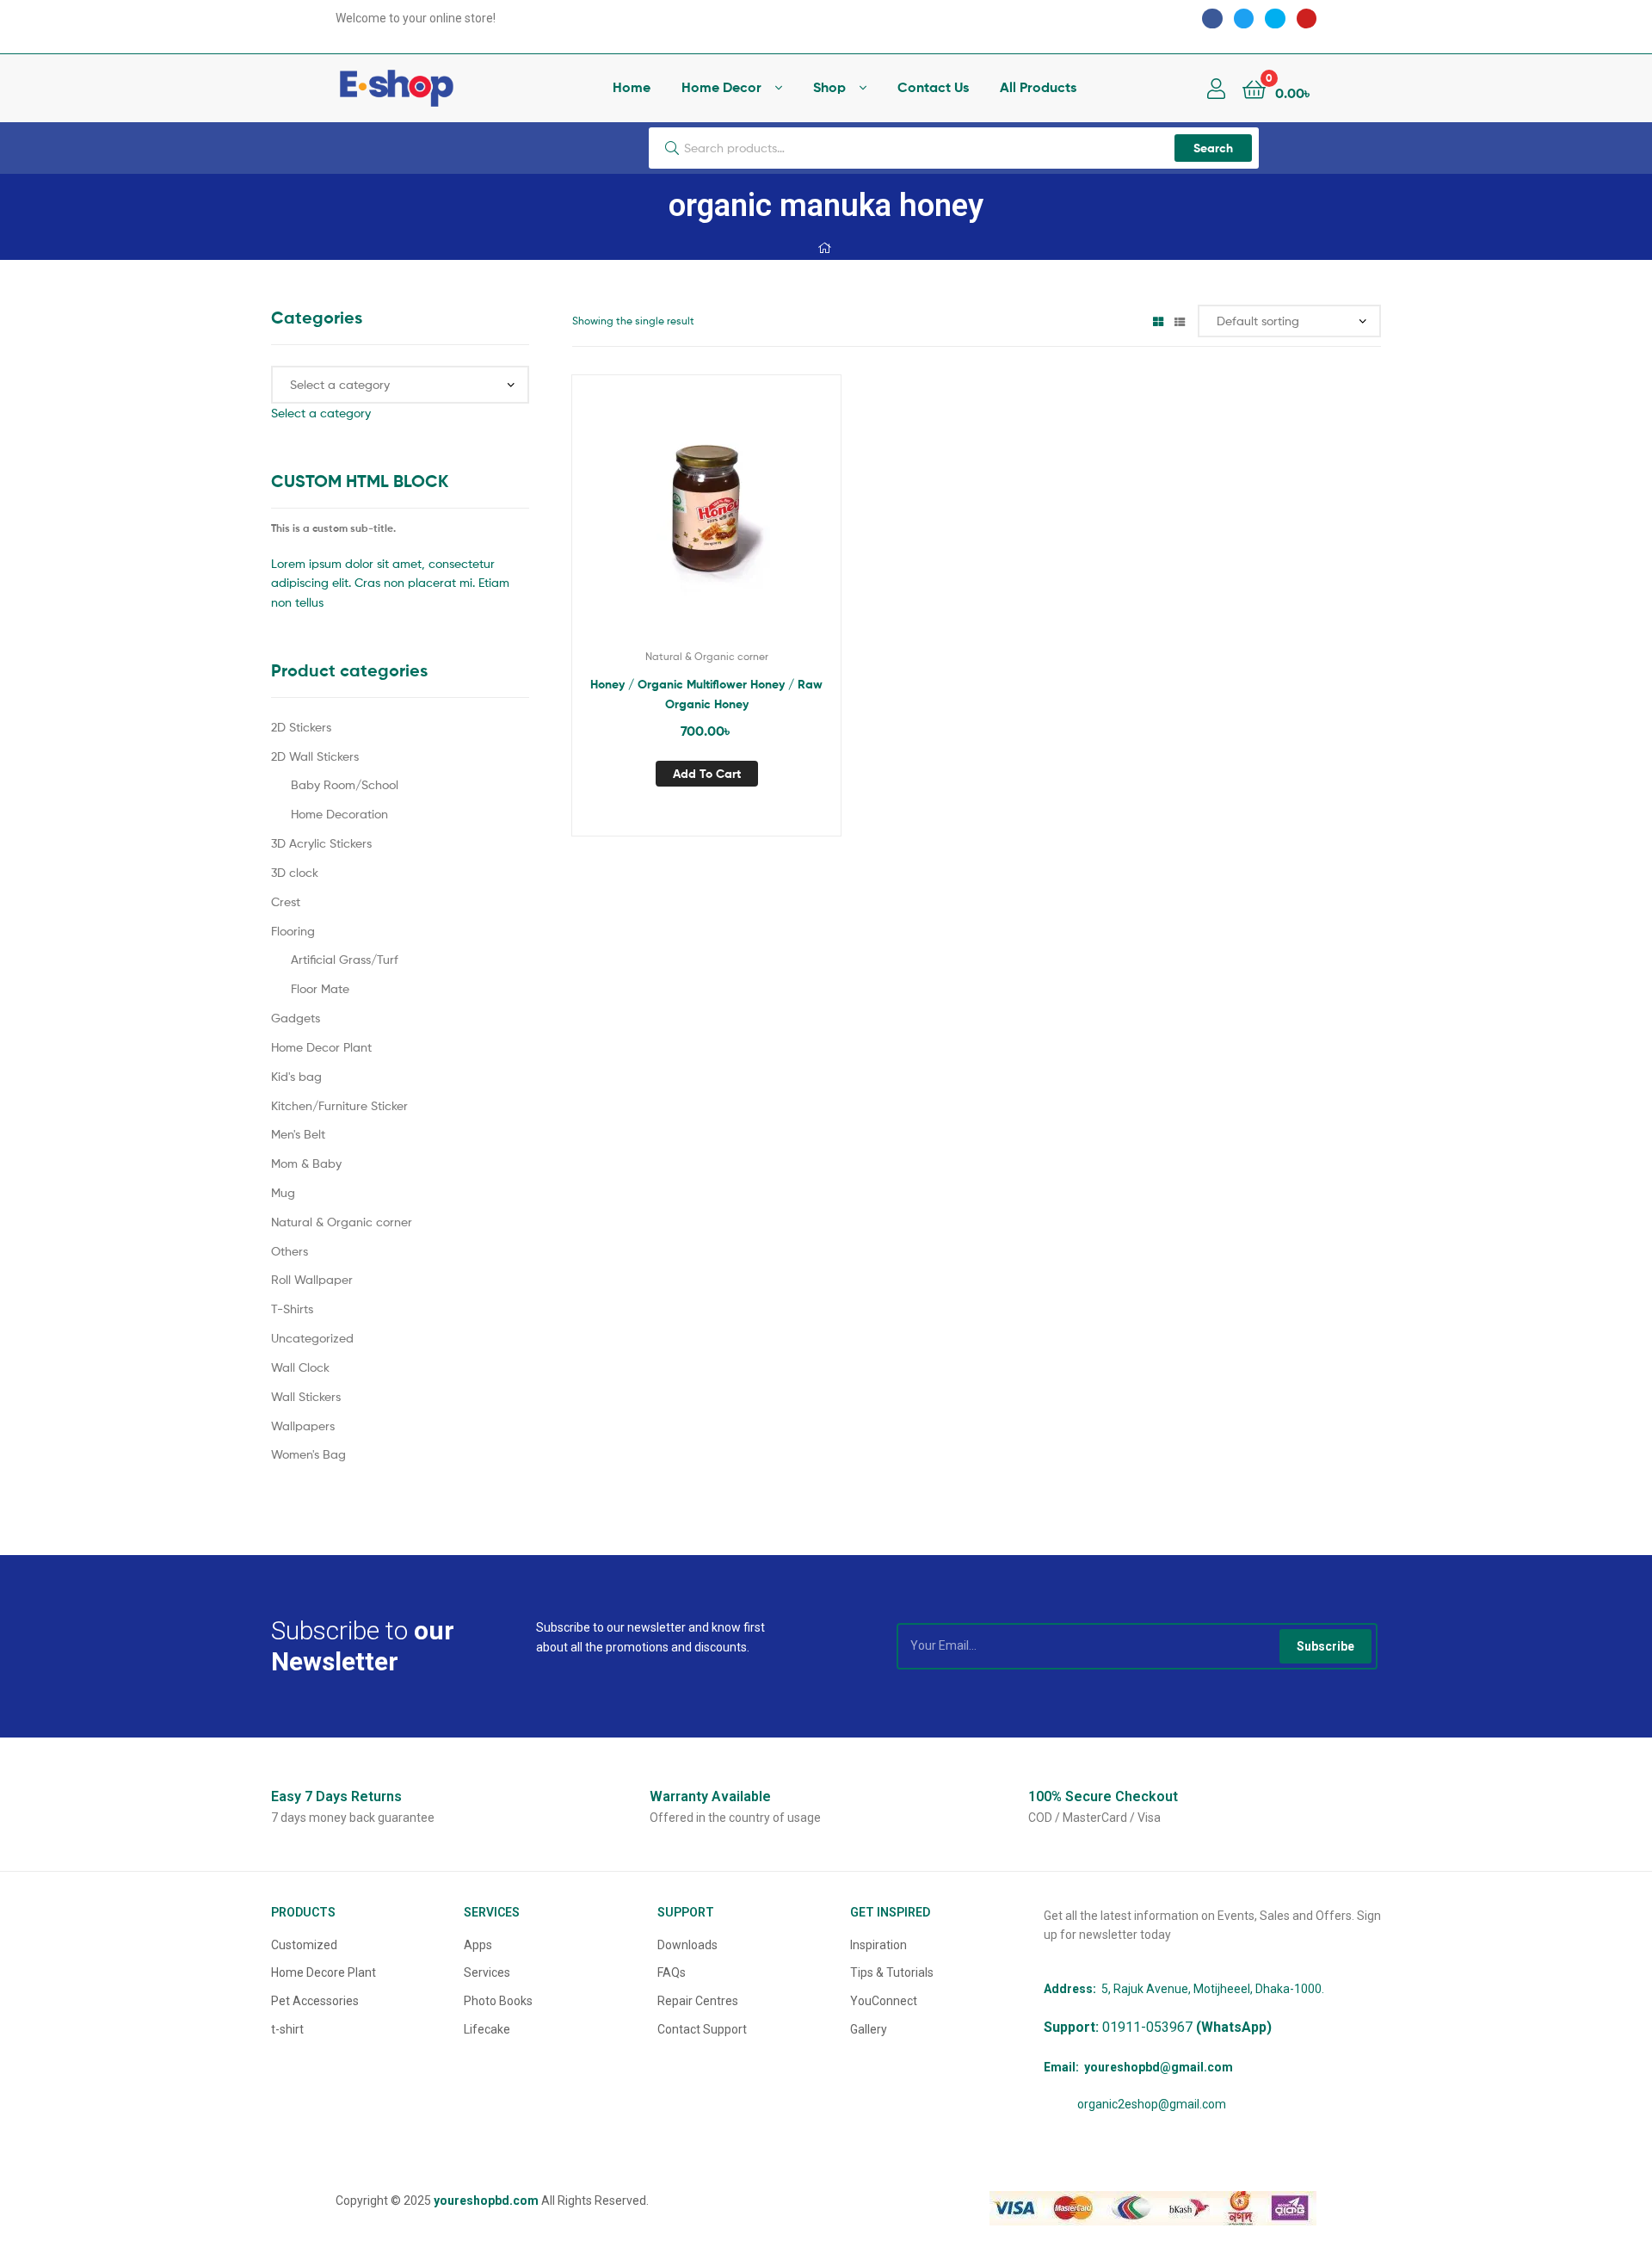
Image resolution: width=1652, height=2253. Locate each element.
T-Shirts (292, 1309)
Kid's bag (296, 1076)
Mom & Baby (306, 1163)
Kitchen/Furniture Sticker (339, 1105)
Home (632, 87)
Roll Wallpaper (312, 1279)
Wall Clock (300, 1367)
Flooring (293, 931)
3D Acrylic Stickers (321, 843)
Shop (829, 87)
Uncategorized (312, 1338)
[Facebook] (1212, 19)
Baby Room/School (345, 784)
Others (290, 1251)
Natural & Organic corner (707, 656)
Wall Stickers (306, 1396)
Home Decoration (339, 814)
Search (1213, 148)
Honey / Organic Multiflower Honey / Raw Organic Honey (706, 694)
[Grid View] (1158, 321)
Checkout (1103, 1796)
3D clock (295, 872)
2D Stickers (301, 727)
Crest (286, 901)
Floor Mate (320, 988)
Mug (283, 1192)
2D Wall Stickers (315, 756)
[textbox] (321, 413)
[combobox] (321, 413)
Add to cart (707, 774)
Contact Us (933, 87)
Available (710, 1796)
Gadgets (296, 1018)
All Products (1038, 87)
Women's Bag (308, 1454)
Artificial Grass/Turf (345, 959)
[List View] (1180, 321)
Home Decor (721, 87)
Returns (336, 1796)
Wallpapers (303, 1426)
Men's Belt (298, 1134)
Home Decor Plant (321, 1047)
